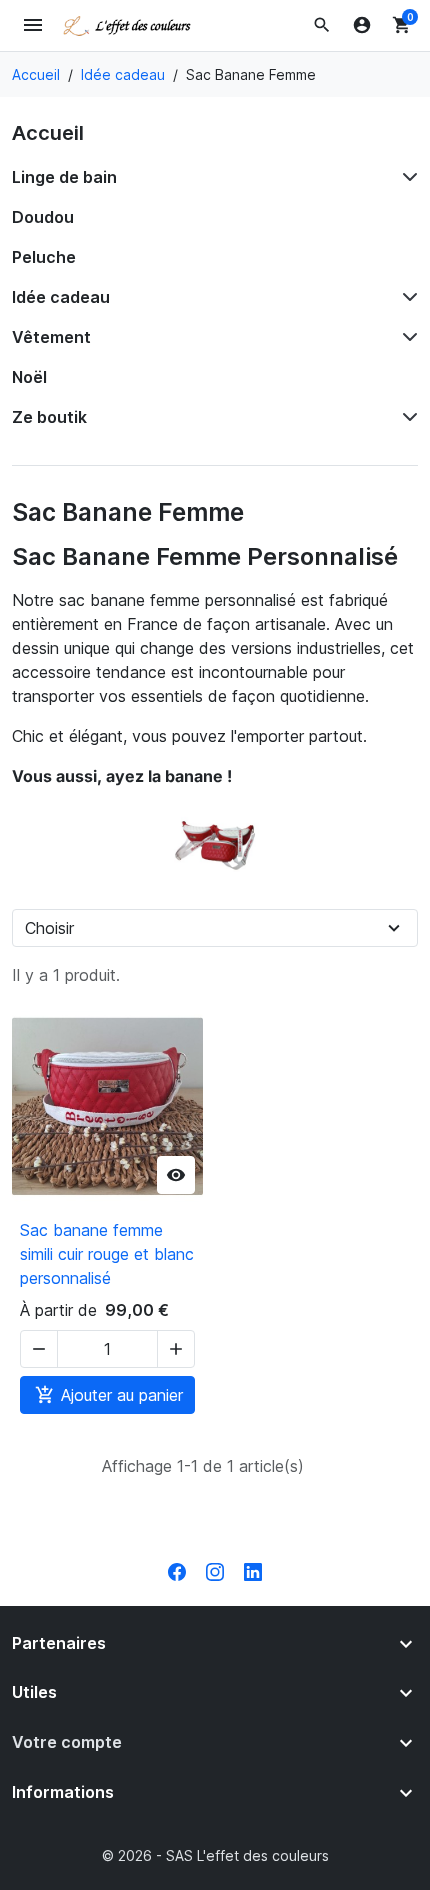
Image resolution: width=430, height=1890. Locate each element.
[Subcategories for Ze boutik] (406, 417)
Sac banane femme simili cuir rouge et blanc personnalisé (107, 1254)
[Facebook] (177, 1570)
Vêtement (51, 337)
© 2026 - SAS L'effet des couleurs (215, 1855)
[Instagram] (215, 1570)
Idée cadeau (61, 297)
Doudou (43, 217)
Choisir (49, 928)
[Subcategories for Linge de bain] (406, 177)
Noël (29, 377)
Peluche (44, 257)
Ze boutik (49, 417)
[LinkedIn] (253, 1570)
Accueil (48, 133)
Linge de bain (64, 177)
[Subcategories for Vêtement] (406, 337)
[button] (322, 25)
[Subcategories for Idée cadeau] (406, 297)
